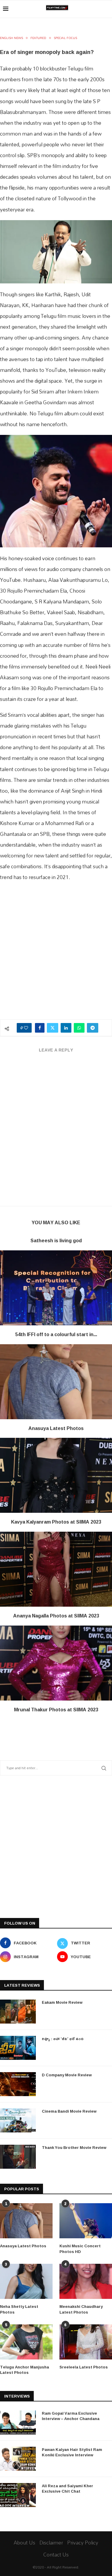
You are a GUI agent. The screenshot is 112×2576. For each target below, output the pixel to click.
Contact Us (56, 2555)
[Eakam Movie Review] (18, 2012)
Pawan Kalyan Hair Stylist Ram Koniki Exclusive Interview (72, 2452)
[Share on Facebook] (40, 1028)
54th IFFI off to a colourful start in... (56, 1334)
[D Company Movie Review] (18, 2084)
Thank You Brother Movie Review (74, 2147)
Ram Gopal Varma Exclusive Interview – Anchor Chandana (71, 2416)
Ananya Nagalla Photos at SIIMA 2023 (56, 1616)
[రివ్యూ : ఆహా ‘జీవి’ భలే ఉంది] (18, 2048)
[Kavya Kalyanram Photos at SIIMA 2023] (56, 1475)
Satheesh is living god (56, 1240)
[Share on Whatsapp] (79, 1028)
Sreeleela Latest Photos (84, 2367)
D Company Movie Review (67, 2075)
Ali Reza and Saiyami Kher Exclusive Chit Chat (67, 2488)
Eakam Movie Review (62, 2002)
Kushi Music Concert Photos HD (80, 2248)
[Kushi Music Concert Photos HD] (86, 2221)
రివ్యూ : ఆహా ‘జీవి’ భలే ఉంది (63, 2039)
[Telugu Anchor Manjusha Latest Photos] (26, 2342)
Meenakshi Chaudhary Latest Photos (81, 2309)
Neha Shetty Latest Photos (19, 2309)
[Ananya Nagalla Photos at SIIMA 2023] (56, 1569)
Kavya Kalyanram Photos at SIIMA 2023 (56, 1522)
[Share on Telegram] (93, 1028)
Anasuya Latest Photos (56, 1428)
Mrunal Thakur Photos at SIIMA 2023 (56, 1710)
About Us (24, 2543)
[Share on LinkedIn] (66, 1028)
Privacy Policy (83, 2543)
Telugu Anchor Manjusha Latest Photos (24, 2370)
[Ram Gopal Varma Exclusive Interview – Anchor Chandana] (18, 2422)
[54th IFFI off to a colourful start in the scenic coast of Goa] (56, 1288)
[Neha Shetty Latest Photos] (26, 2281)
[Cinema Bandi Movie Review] (18, 2120)
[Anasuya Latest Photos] (56, 1382)
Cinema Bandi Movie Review (69, 2111)
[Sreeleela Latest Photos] (86, 2342)
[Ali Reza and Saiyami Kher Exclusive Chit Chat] (18, 2495)
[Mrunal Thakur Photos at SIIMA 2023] (56, 1663)
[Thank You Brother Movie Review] (18, 2157)
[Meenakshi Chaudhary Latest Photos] (86, 2281)
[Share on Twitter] (53, 1028)
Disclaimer (51, 2543)
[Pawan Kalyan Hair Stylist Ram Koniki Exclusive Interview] (18, 2459)
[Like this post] (26, 1028)
